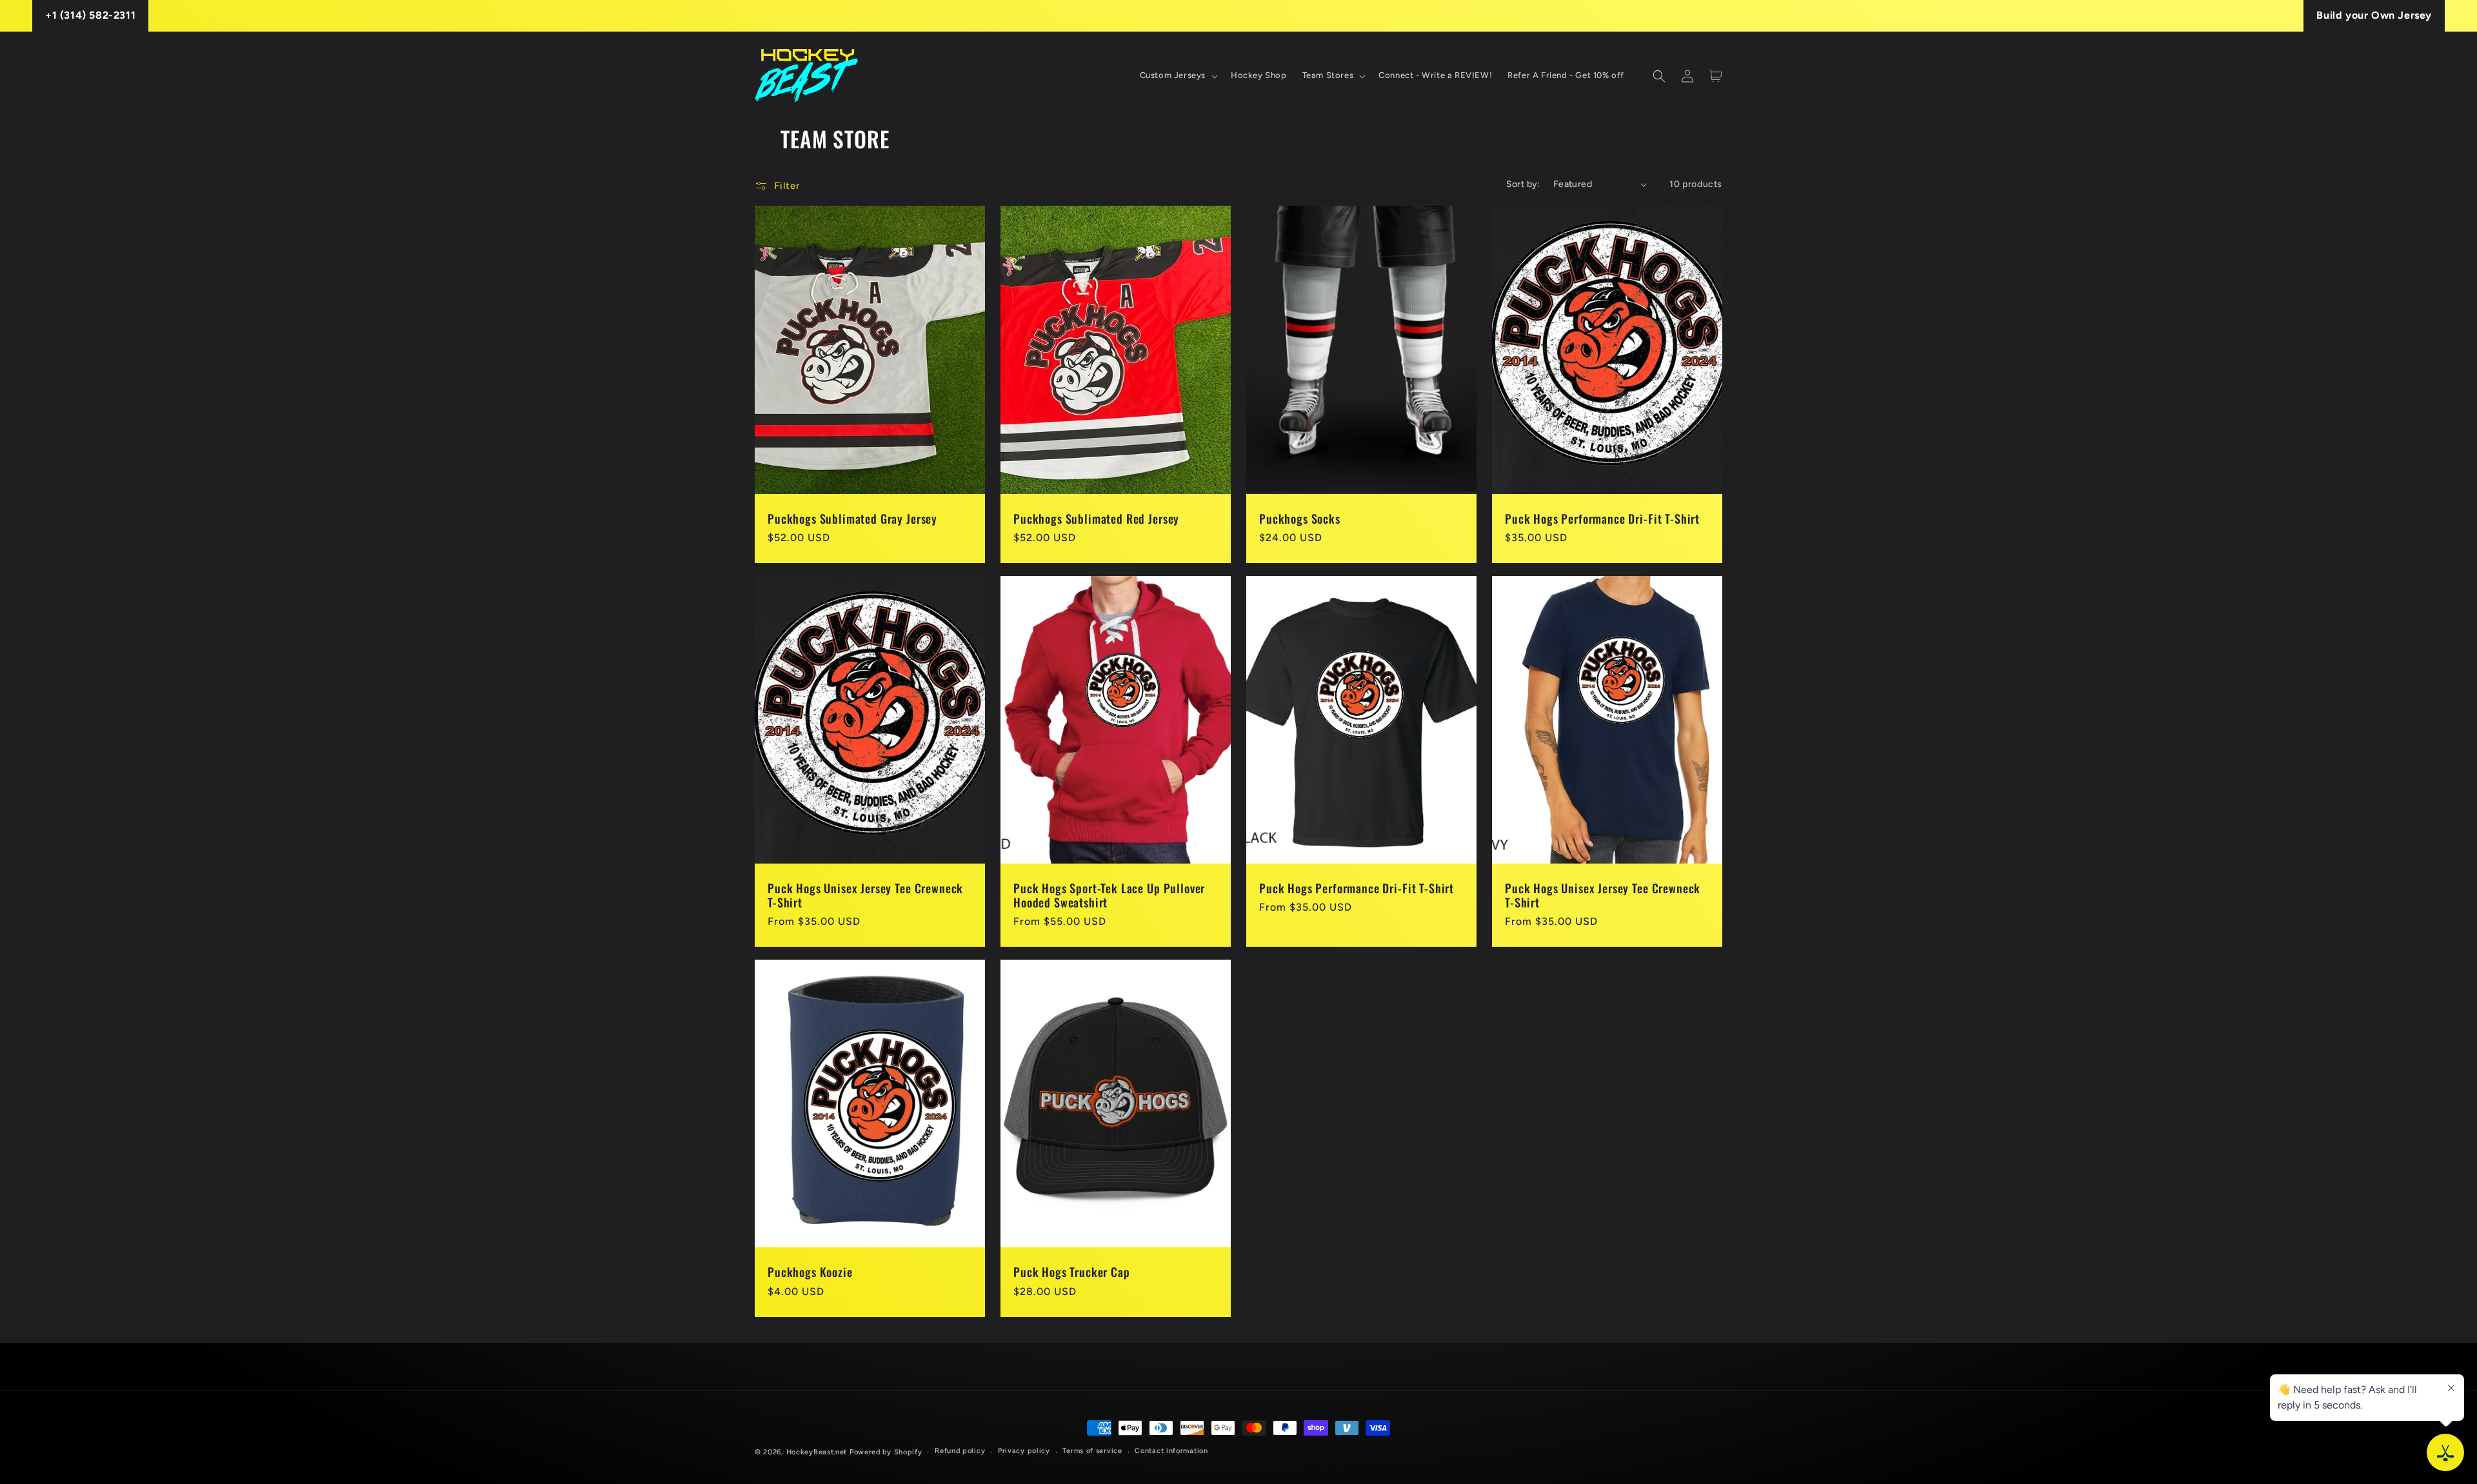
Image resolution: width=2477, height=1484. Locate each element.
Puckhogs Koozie (810, 1272)
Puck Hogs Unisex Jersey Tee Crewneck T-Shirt (865, 895)
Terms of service (1092, 1451)
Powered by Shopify (886, 1452)
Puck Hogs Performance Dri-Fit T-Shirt (1602, 519)
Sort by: (1523, 184)
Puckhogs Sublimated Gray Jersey (852, 519)
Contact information (1171, 1451)
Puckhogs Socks (1300, 519)
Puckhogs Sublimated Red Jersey (1096, 519)
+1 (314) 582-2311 (90, 15)
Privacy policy (1024, 1451)
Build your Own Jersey (2374, 15)
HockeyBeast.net (817, 1452)
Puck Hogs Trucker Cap (1072, 1272)
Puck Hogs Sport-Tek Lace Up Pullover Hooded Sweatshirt (1109, 895)
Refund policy (960, 1451)
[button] (1178, 76)
